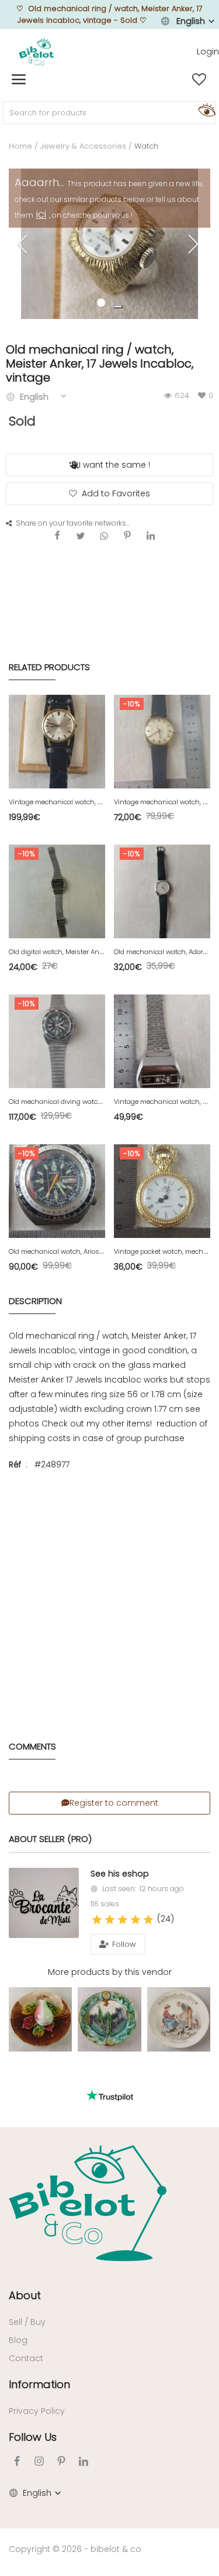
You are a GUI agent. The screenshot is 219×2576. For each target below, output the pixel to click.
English (191, 21)
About (25, 2295)
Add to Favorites (116, 493)
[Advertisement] (109, 1594)
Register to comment (114, 1803)
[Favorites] (199, 80)
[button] (118, 307)
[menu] (19, 80)
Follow (123, 1944)
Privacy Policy (37, 2411)
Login (208, 52)
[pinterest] (61, 2461)
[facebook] (17, 2461)
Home (20, 146)
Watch (146, 146)
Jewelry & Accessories (83, 146)
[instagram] (39, 2461)
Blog (18, 2340)
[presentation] (24, 244)
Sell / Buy (27, 2322)
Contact (26, 2358)
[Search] (205, 109)
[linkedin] (84, 2461)
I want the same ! (114, 465)
